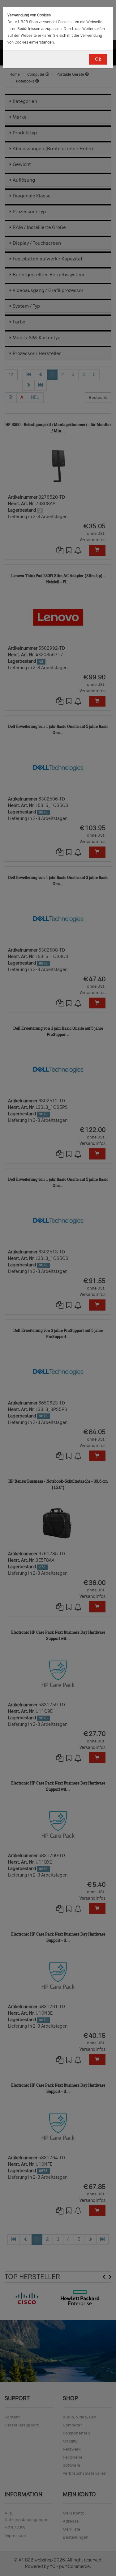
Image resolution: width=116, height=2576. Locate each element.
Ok (98, 59)
